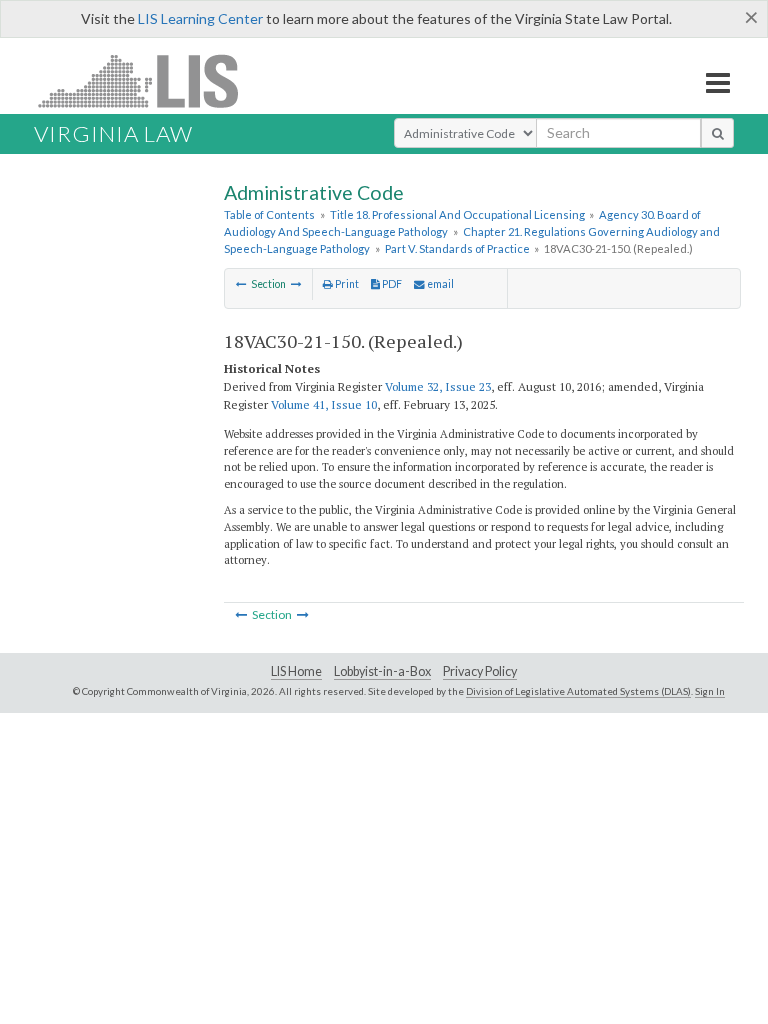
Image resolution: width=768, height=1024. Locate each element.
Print (346, 284)
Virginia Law (113, 133)
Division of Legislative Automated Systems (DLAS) (578, 691)
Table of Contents (269, 214)
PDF (391, 284)
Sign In (710, 691)
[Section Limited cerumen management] (241, 284)
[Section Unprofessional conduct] (296, 284)
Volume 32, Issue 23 (438, 386)
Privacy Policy (480, 671)
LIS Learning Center (200, 18)
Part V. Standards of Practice (457, 248)
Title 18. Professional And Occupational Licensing (457, 214)
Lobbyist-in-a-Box (382, 671)
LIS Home (296, 671)
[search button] (717, 133)
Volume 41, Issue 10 (324, 404)
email (439, 284)
